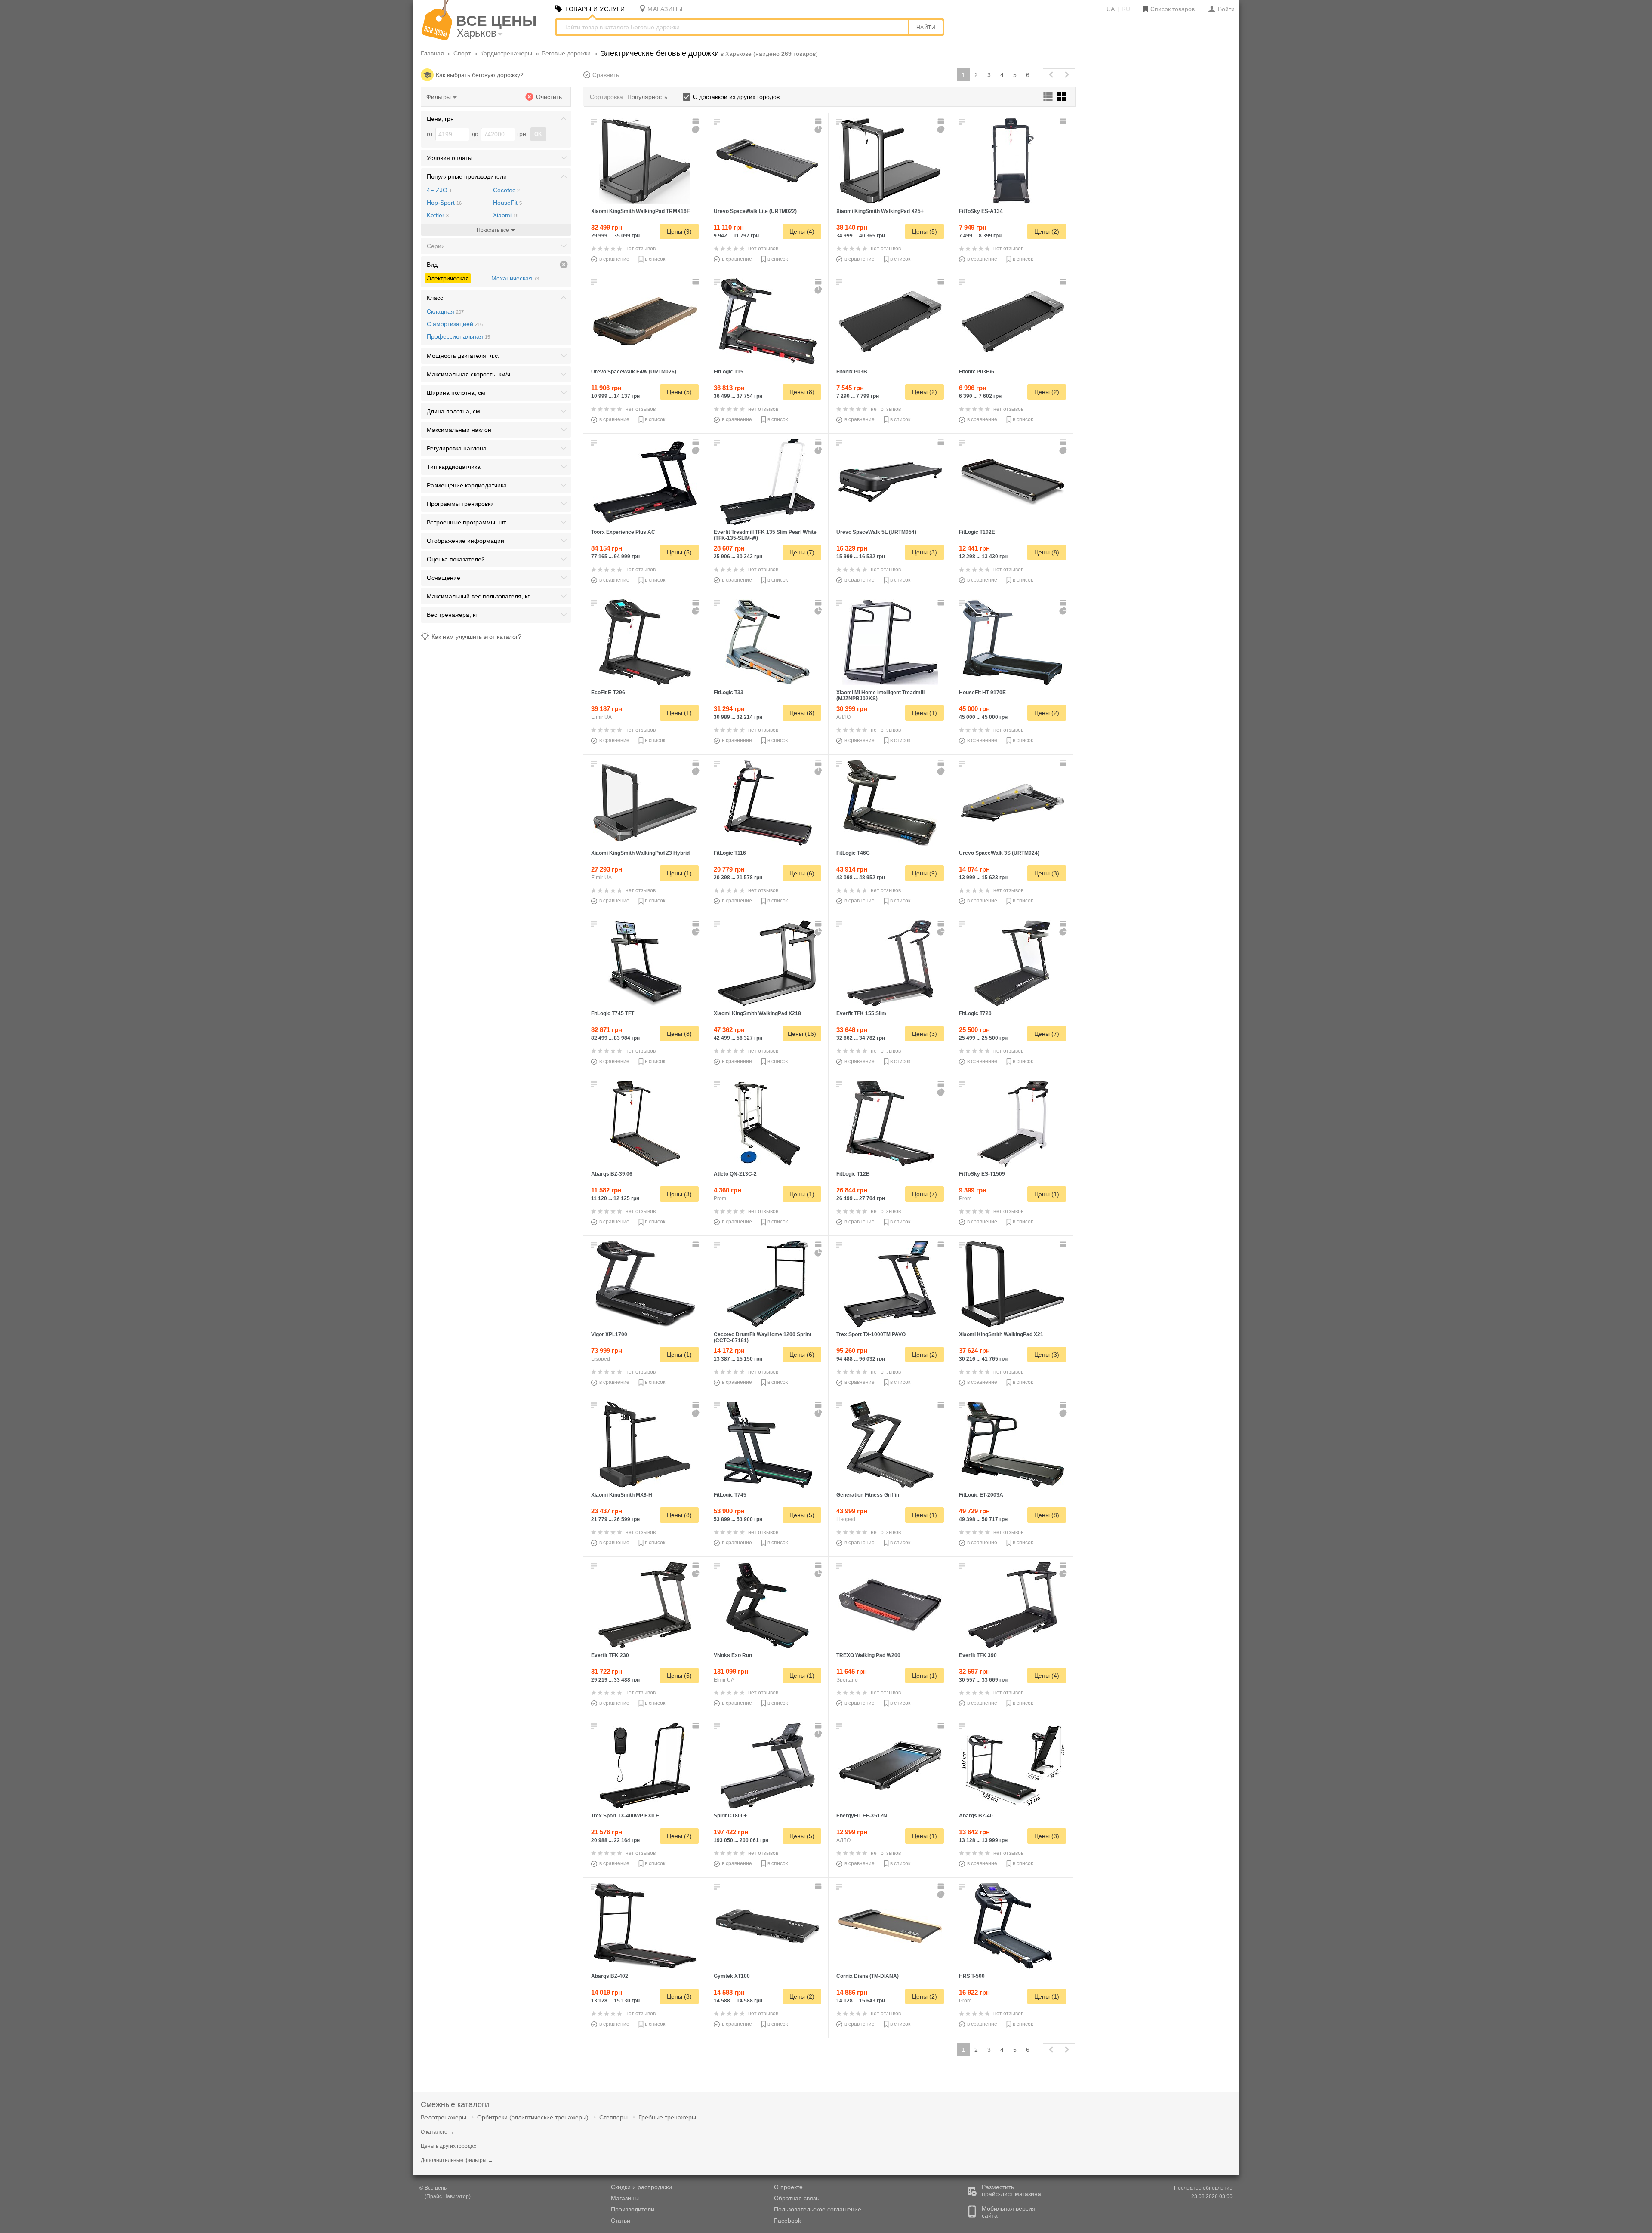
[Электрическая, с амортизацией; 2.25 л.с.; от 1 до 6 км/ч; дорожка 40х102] (767, 161)
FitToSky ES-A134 (981, 211)
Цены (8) (802, 392)
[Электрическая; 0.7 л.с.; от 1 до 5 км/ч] (890, 1605)
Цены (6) (802, 873)
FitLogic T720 (975, 1013)
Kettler (438, 215)
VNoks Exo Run (733, 1655)
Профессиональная (458, 336)
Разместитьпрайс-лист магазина (1011, 2190)
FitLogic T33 (729, 693)
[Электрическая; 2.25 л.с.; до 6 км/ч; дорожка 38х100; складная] (645, 1445)
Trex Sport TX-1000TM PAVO (871, 1334)
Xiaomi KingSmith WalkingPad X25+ (880, 211)
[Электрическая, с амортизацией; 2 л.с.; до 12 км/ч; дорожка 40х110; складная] (645, 1926)
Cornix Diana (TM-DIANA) (868, 1976)
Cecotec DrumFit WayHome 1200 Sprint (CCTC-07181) (763, 1337)
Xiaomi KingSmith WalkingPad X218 (757, 1013)
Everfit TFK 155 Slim (861, 1013)
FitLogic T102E (977, 532)
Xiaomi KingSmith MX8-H (622, 1495)
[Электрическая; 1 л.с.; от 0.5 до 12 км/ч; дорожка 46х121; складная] (1013, 1284)
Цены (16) (802, 1034)
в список (655, 259)
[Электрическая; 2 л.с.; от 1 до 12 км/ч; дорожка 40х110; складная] (645, 1124)
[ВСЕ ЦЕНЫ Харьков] (437, 38)
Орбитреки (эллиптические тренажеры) (533, 2117)
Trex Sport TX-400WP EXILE (625, 1816)
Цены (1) (679, 713)
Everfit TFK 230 (610, 1655)
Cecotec (506, 190)
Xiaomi (506, 215)
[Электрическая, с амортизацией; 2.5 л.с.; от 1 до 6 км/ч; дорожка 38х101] (645, 321)
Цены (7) (802, 552)
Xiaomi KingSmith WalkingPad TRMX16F (640, 211)
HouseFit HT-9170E (982, 693)
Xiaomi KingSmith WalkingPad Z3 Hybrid (640, 853)
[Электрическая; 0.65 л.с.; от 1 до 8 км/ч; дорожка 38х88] (890, 321)
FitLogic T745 (730, 1495)
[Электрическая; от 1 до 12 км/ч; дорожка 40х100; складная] (767, 1284)
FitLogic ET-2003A (981, 1495)
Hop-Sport (444, 203)
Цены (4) (802, 231)
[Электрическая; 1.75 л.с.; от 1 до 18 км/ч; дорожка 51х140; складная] (767, 963)
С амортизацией (455, 324)
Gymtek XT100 (732, 1976)
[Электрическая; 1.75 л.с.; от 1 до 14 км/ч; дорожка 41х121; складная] (645, 1605)
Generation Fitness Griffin (868, 1495)
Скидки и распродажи (641, 2187)
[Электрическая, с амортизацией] (767, 1605)
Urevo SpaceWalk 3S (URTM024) (999, 853)
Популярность (647, 97)
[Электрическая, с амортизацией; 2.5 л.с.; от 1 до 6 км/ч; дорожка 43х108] (1013, 803)
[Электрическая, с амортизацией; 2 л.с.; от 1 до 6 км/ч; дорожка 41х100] (890, 1765)
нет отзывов (641, 249)
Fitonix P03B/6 (977, 372)
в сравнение (614, 259)
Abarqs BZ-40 (976, 1816)
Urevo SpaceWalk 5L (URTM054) (876, 532)
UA (1111, 9)
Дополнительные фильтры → (457, 2160)
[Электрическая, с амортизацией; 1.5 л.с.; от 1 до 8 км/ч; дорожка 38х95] (767, 1926)
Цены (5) (925, 231)
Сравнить (606, 75)
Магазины (625, 2198)
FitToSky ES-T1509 (982, 1174)
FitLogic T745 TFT (613, 1013)
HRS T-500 (972, 1976)
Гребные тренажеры (667, 2117)
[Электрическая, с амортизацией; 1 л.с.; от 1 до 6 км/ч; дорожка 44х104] (890, 1926)
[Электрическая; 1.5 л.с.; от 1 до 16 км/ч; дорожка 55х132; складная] (890, 161)
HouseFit (507, 203)
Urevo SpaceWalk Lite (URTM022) (755, 211)
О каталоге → (437, 2132)
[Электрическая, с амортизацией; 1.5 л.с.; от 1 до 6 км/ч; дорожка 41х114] (1013, 482)
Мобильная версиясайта (1009, 2212)
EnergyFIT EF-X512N (862, 1816)
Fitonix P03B (852, 372)
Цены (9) (679, 231)
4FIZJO (439, 190)
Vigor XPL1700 (609, 1334)
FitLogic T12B (853, 1174)
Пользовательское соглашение (818, 2209)
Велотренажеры (444, 2117)
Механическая (515, 278)
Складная (445, 311)
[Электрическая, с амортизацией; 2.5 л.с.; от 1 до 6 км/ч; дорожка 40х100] (890, 482)
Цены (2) (1047, 231)
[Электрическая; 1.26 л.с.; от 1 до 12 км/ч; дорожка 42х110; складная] (645, 1765)
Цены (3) (925, 552)
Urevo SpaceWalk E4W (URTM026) (634, 372)
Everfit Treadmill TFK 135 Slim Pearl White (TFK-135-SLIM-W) (765, 535)
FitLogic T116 (730, 853)
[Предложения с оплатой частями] (696, 129)
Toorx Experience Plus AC (623, 532)
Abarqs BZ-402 (610, 1976)
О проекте (788, 2187)
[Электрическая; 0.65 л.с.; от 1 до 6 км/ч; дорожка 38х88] (1013, 321)
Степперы (613, 2117)
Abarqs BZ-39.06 (612, 1174)
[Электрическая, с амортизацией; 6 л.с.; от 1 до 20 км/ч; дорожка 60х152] (645, 1284)
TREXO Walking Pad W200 (868, 1655)
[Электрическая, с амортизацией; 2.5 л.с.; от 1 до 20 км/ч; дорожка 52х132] (645, 642)
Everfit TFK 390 (978, 1655)
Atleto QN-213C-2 (735, 1174)
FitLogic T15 (729, 372)
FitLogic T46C (853, 853)
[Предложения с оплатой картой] (697, 121)
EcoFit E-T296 (608, 693)
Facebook (787, 2221)
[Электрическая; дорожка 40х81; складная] (767, 1124)
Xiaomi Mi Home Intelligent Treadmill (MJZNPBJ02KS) (880, 696)
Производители (633, 2209)
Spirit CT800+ (730, 1816)
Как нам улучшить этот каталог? (476, 637)
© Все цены (434, 2188)
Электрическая (448, 278)
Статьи (621, 2221)
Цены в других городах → (452, 2146)
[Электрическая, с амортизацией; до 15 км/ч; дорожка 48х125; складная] (890, 642)
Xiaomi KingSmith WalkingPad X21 (1001, 1334)
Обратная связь (796, 2198)
